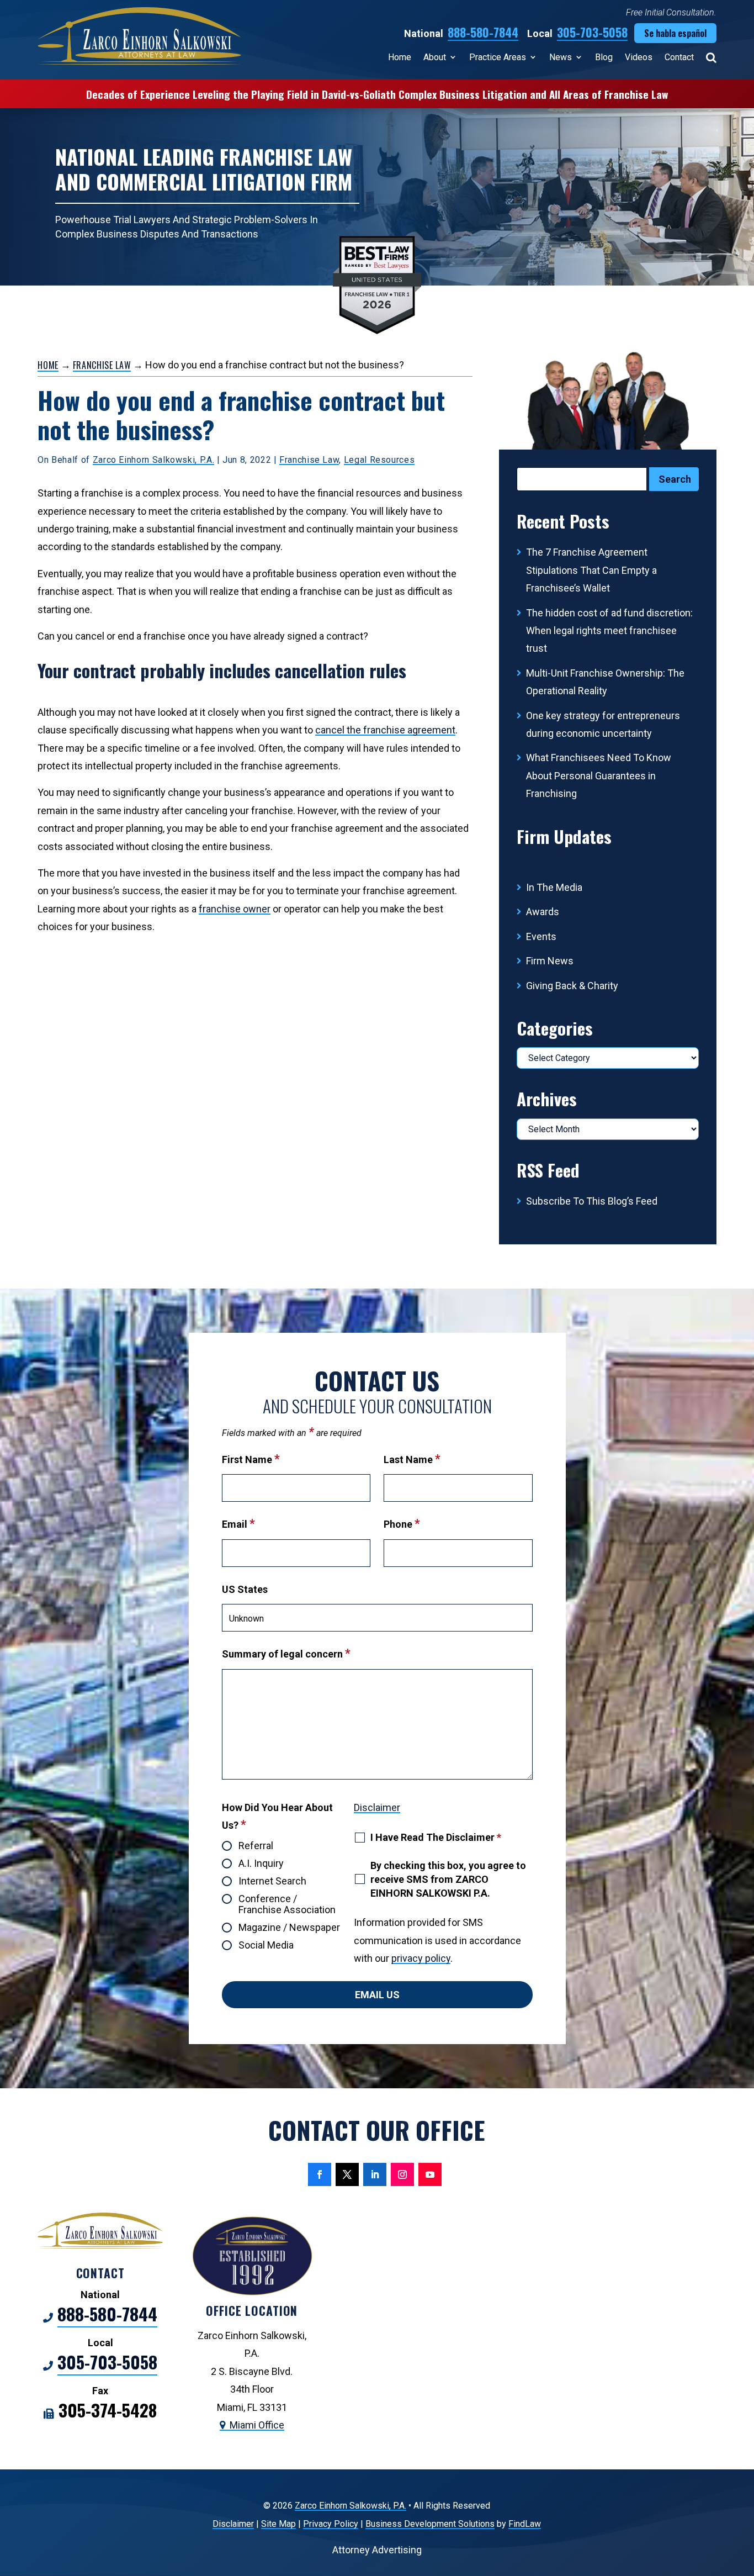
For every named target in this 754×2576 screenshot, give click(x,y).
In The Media (554, 887)
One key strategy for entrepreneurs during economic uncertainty (603, 724)
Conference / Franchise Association (287, 1904)
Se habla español (675, 33)
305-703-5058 (592, 32)
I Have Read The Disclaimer (436, 1837)
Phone (402, 1524)
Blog (604, 57)
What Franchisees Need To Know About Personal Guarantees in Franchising (599, 775)
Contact (679, 57)
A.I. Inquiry (261, 1864)
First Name (251, 1459)
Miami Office (257, 2425)
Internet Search (272, 1881)
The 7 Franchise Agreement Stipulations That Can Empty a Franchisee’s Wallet (591, 570)
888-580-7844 (483, 32)
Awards (543, 912)
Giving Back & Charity (572, 986)
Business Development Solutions (430, 2524)
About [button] (435, 57)
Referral (256, 1846)
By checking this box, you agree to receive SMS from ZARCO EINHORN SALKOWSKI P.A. (448, 1879)
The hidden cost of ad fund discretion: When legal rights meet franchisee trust (609, 631)
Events (541, 936)
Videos (639, 57)
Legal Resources (379, 460)
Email (238, 1524)
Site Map (278, 2524)
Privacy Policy (331, 2524)
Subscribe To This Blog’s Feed (592, 1201)
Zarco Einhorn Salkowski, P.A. (154, 460)
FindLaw (525, 2524)
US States (245, 1589)
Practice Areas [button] (498, 57)
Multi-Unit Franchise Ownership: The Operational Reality (605, 682)
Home (400, 57)
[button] (743, 2496)
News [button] (561, 57)
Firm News (550, 961)
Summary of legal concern (286, 1654)
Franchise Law (309, 460)
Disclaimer (377, 1807)
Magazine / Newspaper (289, 1928)
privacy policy (421, 1958)
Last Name (412, 1459)
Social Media (266, 1945)
